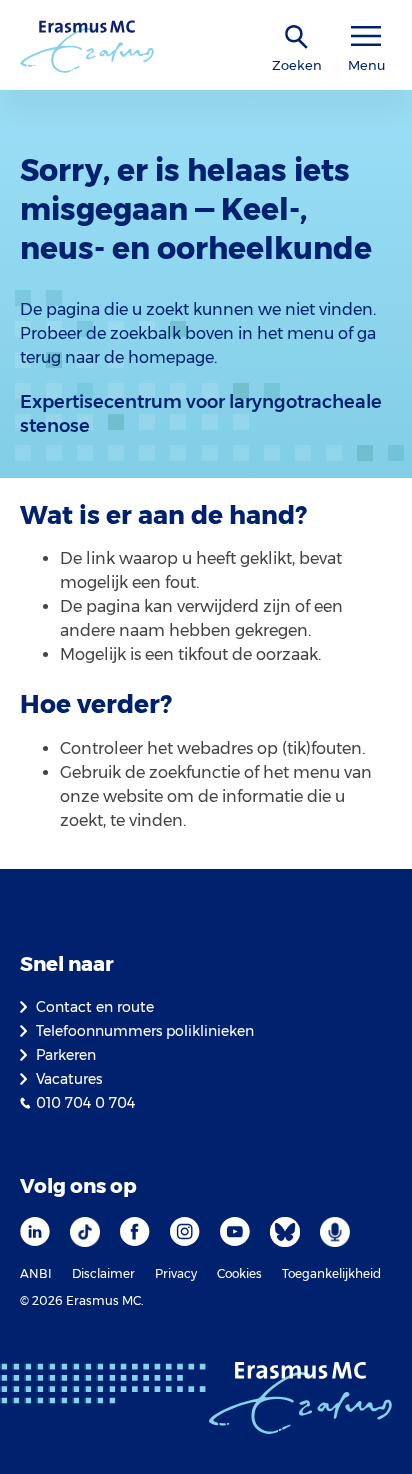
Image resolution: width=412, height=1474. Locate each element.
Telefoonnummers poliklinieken (145, 1031)
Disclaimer (103, 1273)
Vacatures (69, 1079)
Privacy (176, 1273)
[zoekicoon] (297, 37)
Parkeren (66, 1055)
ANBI (36, 1273)
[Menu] (366, 36)
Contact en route (95, 1007)
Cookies (239, 1273)
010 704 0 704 (85, 1103)
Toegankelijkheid (331, 1273)
